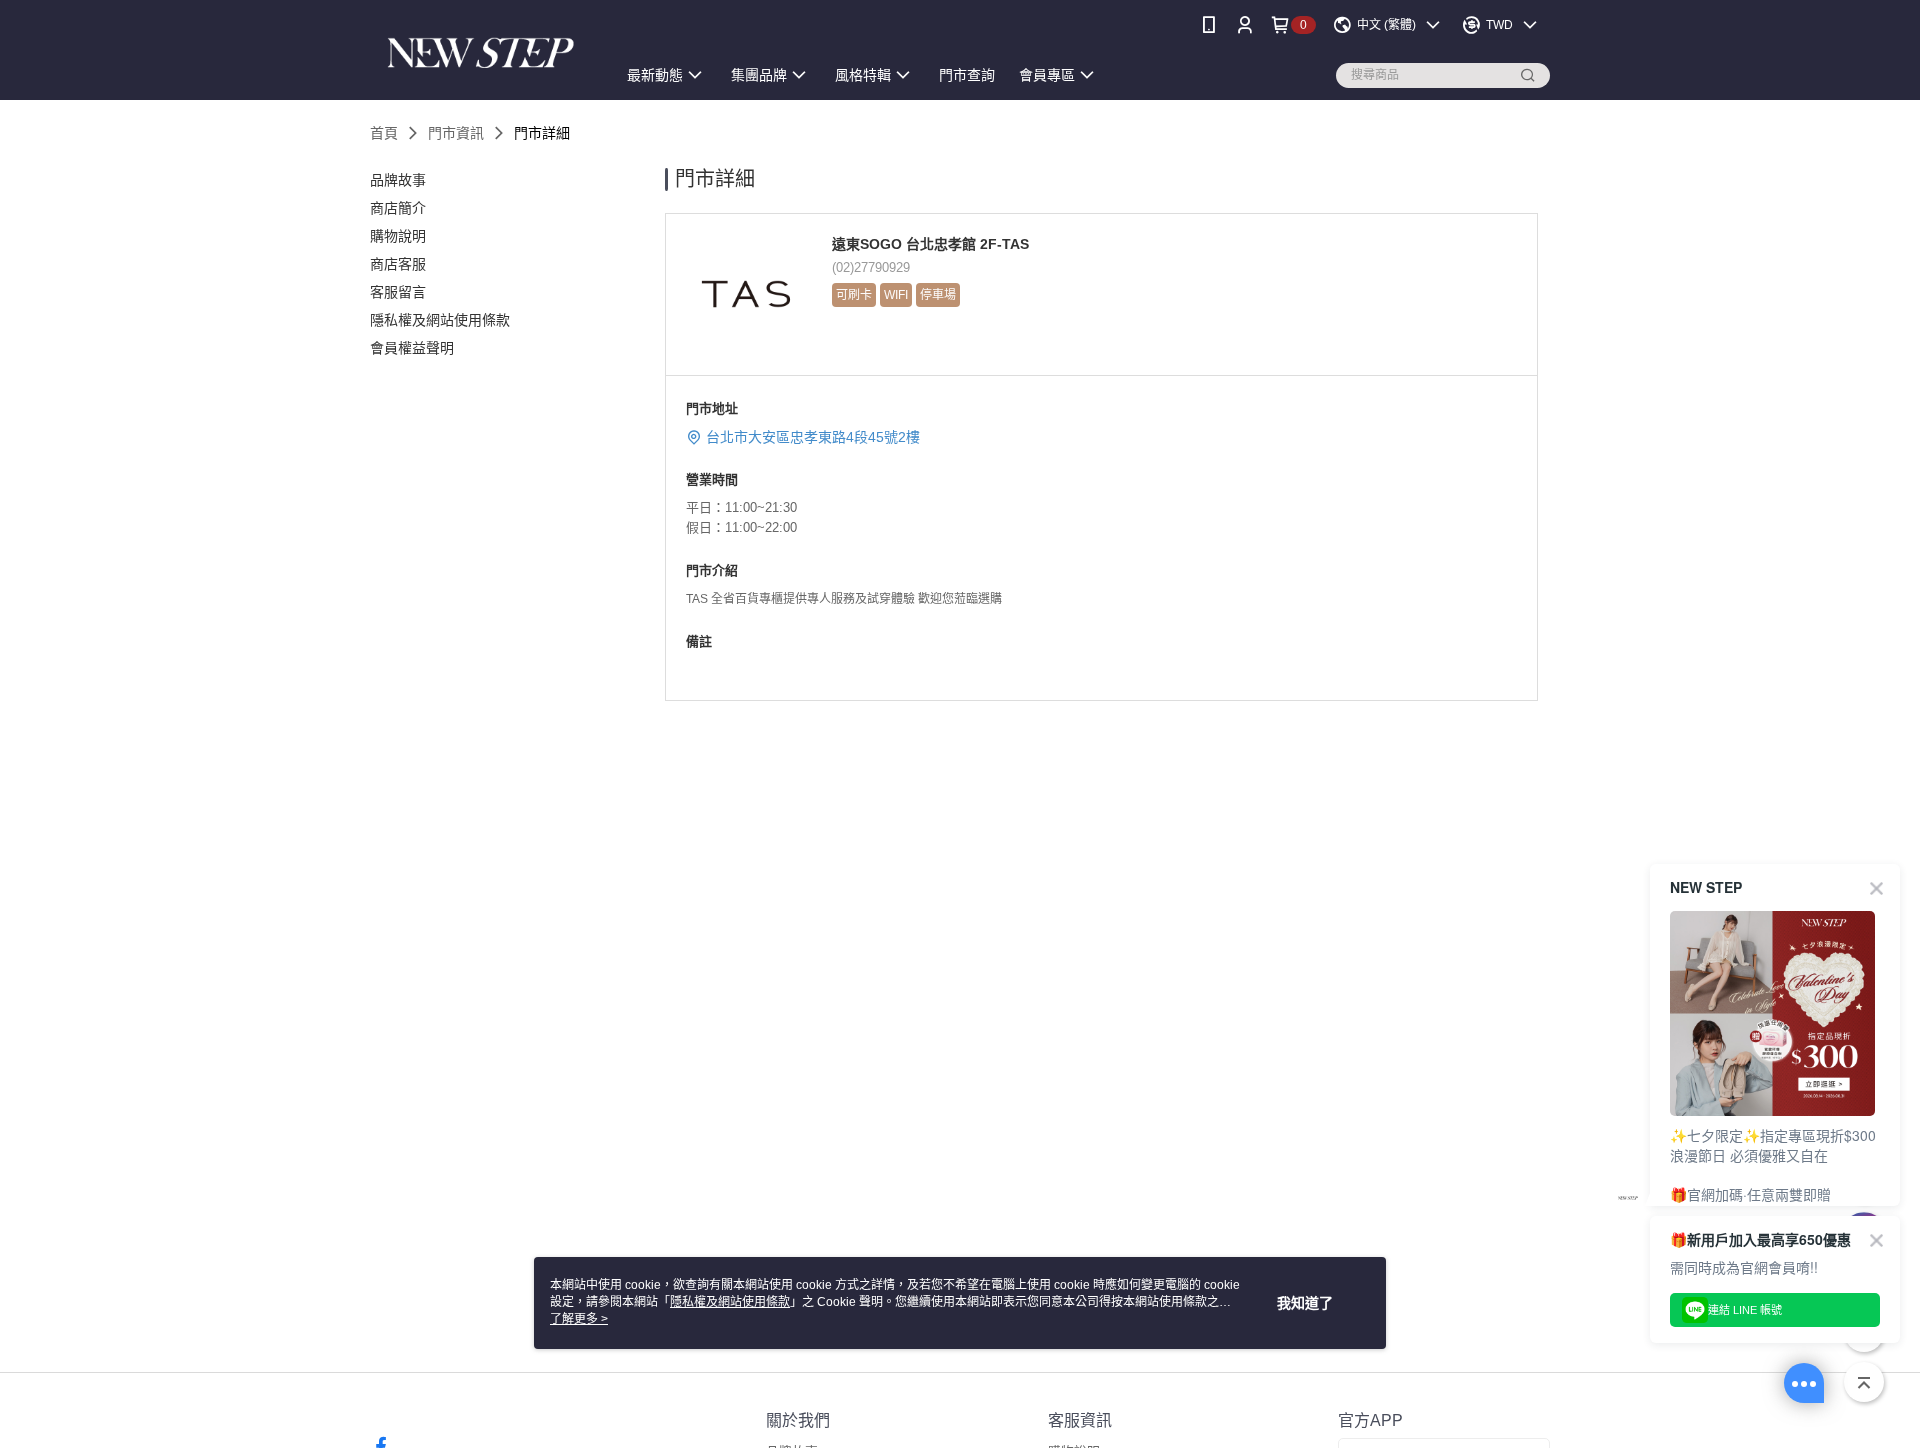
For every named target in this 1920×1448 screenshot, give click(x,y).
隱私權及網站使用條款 (730, 1302)
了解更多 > (579, 1319)
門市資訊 (456, 133)
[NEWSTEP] (481, 52)
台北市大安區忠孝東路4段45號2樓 (813, 437)
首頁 (384, 133)
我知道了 (1305, 1303)
